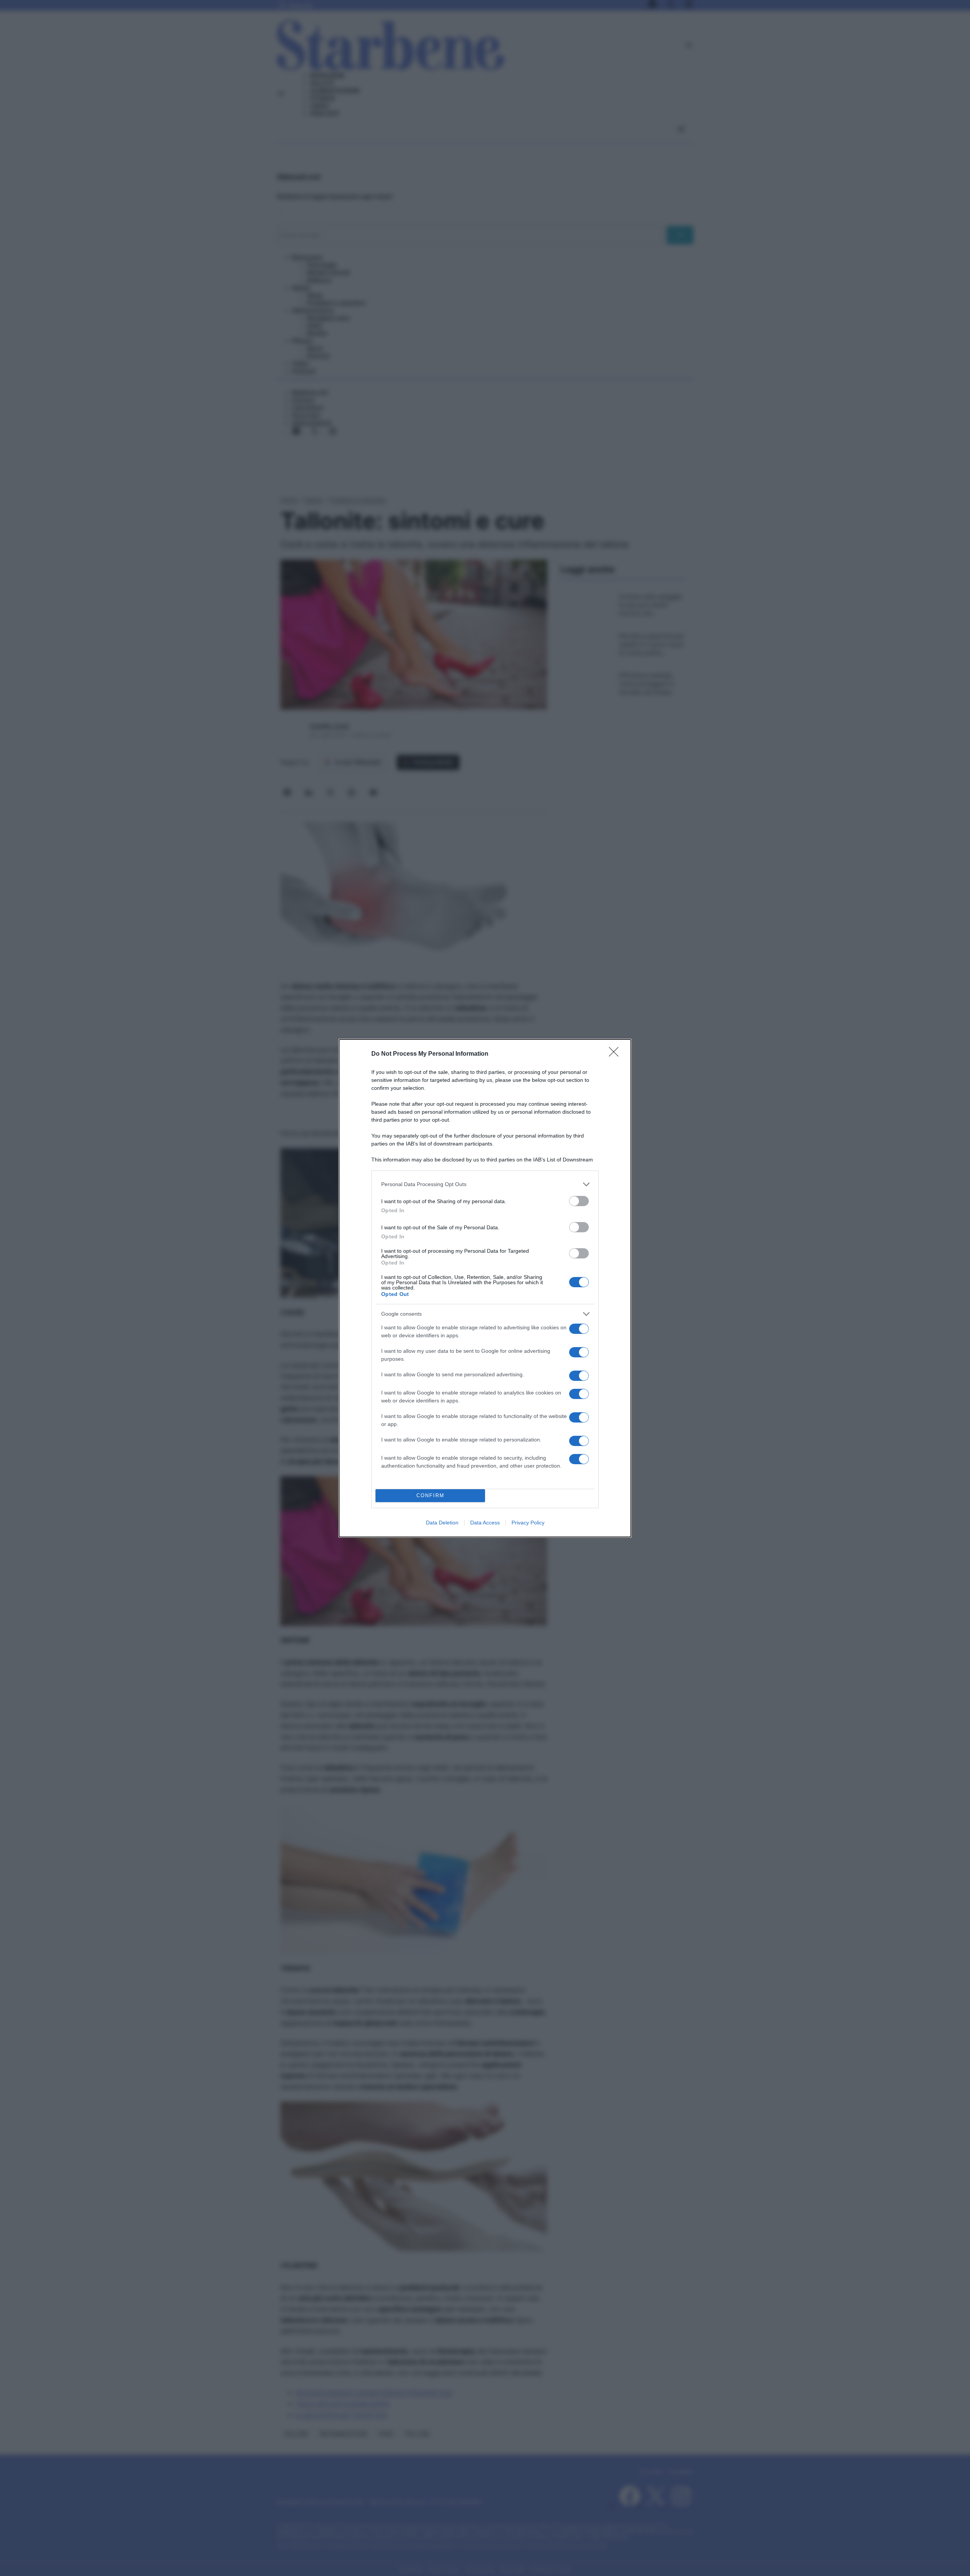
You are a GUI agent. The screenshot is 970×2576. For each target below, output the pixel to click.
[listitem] (485, 1184)
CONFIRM (430, 1495)
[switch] (579, 1201)
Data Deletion (442, 1523)
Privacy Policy (528, 1523)
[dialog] (485, 1288)
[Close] (616, 1054)
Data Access (485, 1523)
